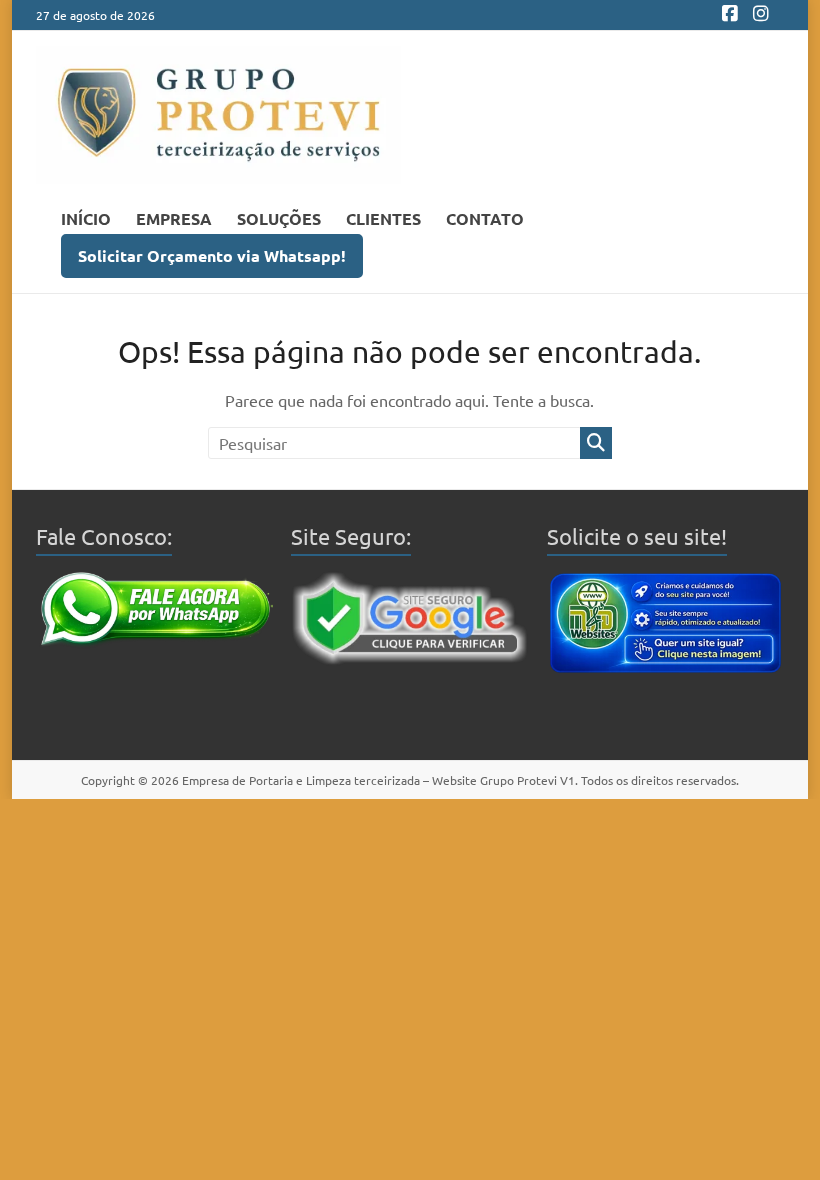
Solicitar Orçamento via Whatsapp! (212, 255)
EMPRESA (174, 218)
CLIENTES (383, 218)
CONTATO (485, 218)
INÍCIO (86, 218)
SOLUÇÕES (279, 218)
